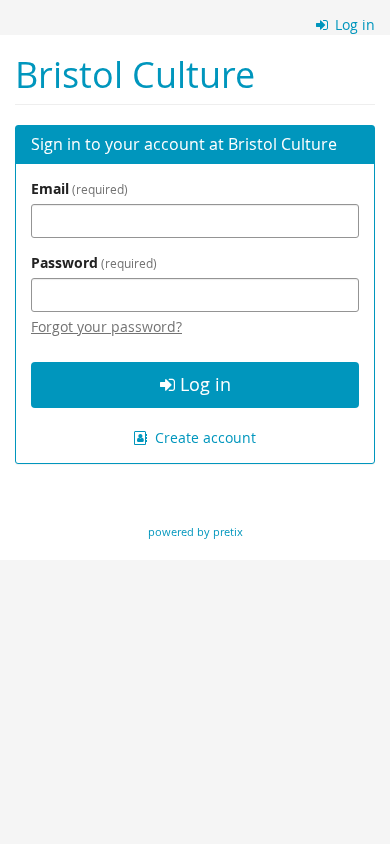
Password (92, 262)
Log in (353, 24)
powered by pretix (195, 531)
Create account (203, 437)
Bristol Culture (135, 74)
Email (77, 188)
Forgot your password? (106, 326)
